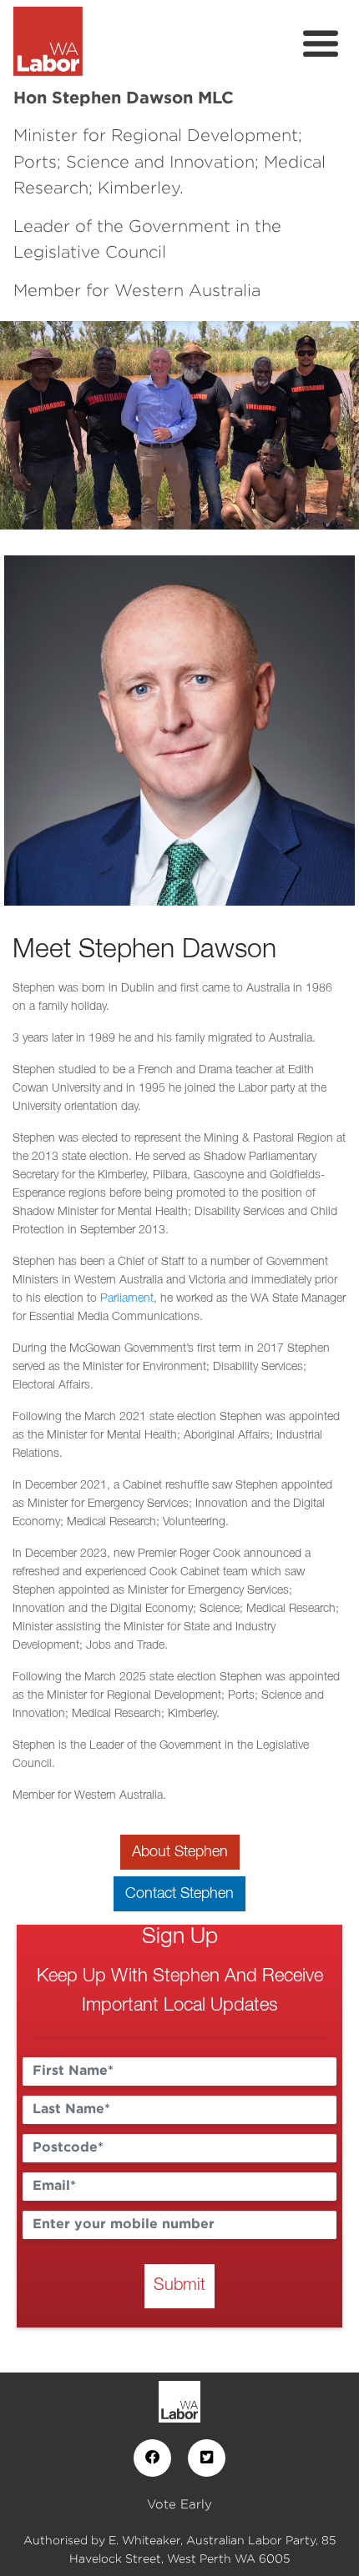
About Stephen (180, 1852)
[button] (27, 425)
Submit (179, 2286)
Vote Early (179, 2504)
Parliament (127, 1299)
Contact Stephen (179, 1894)
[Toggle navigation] (321, 44)
